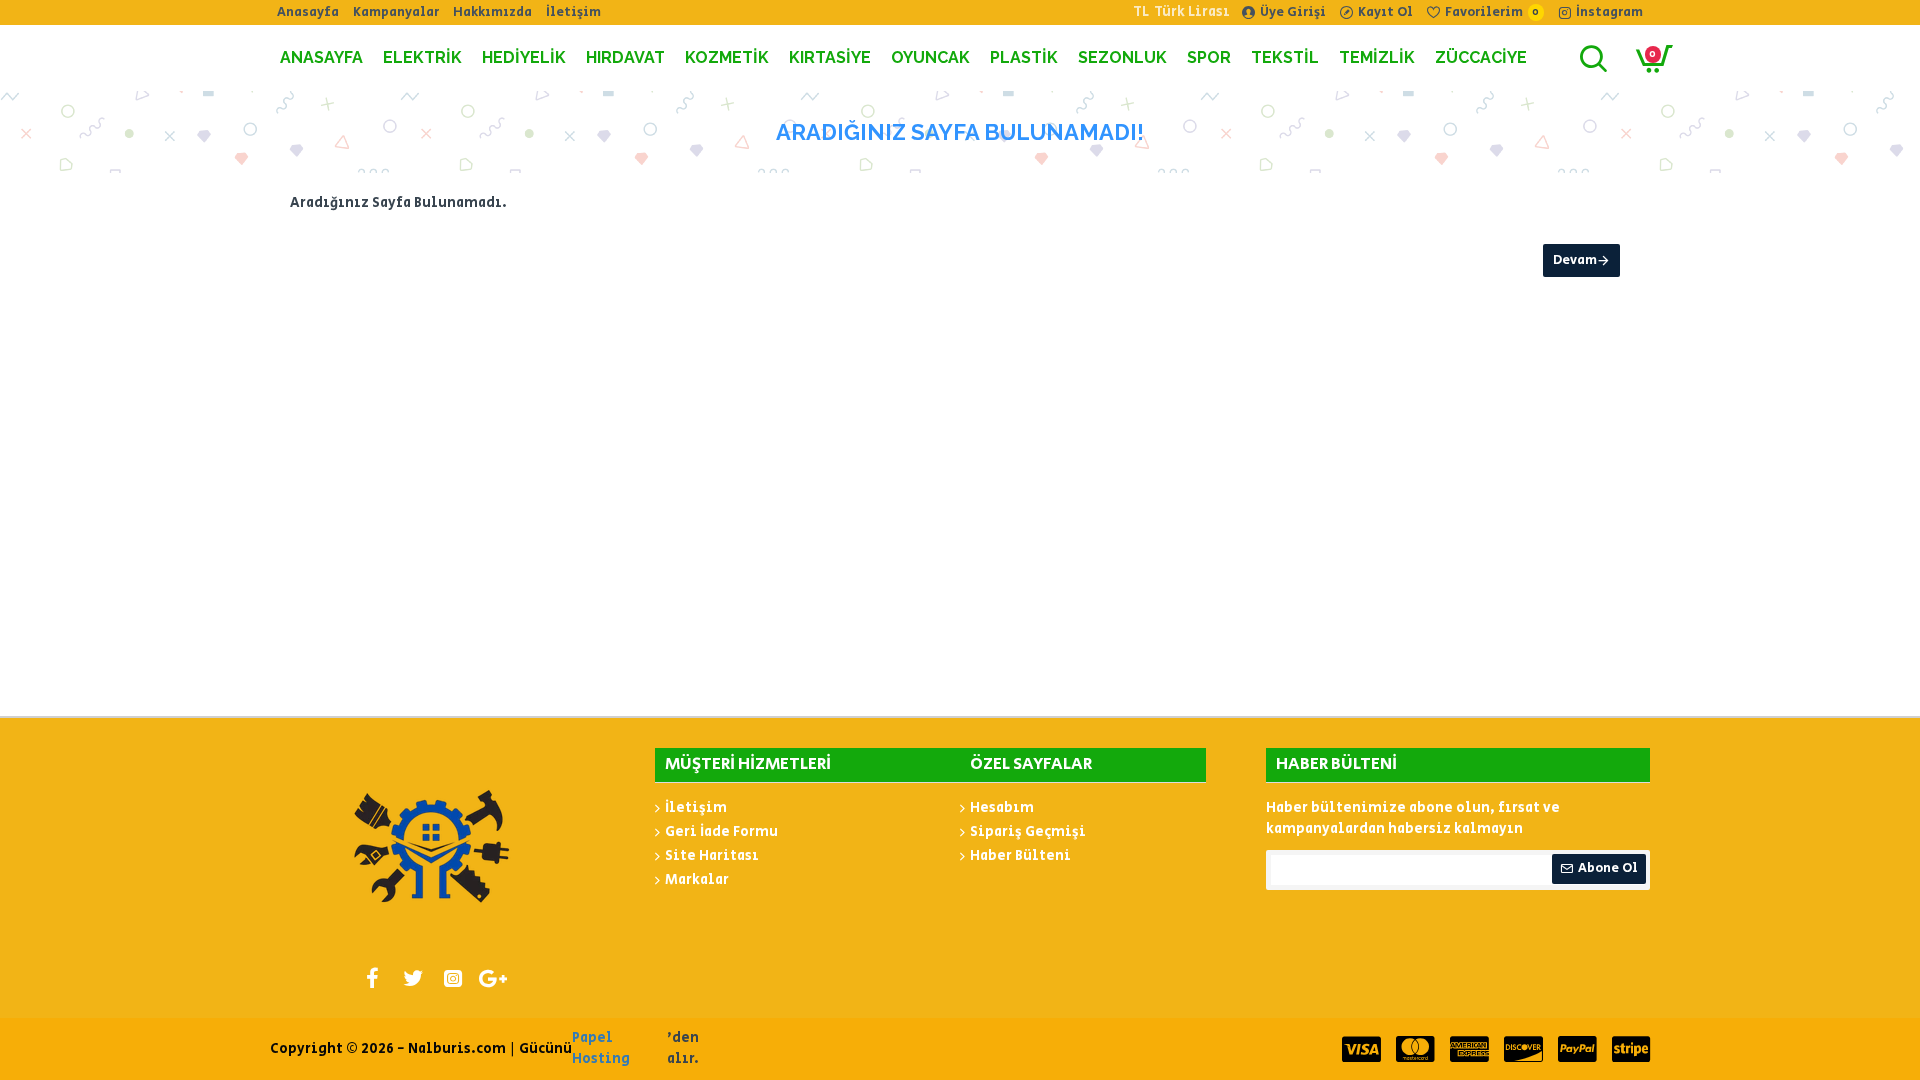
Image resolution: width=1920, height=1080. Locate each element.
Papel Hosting (601, 1048)
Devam (1575, 260)
